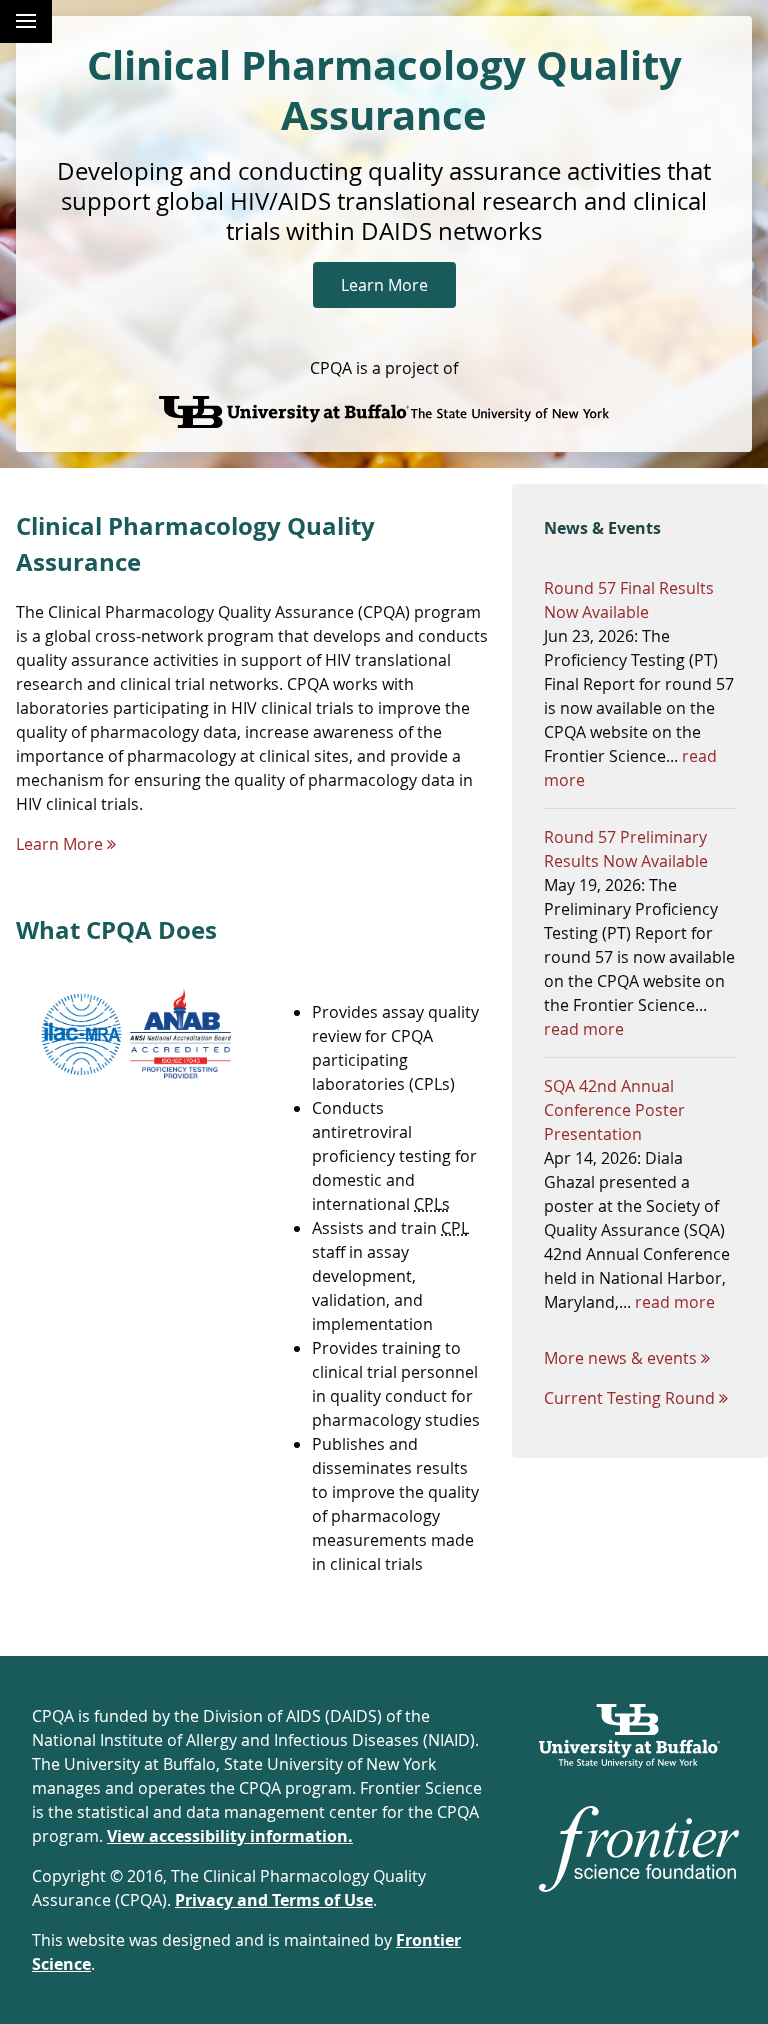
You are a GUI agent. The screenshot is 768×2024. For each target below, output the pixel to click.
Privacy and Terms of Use (274, 1900)
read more (584, 1029)
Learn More (384, 285)
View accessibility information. (230, 1836)
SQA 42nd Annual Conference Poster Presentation (614, 1110)
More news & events (620, 1358)
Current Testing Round (629, 1398)
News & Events (602, 528)
